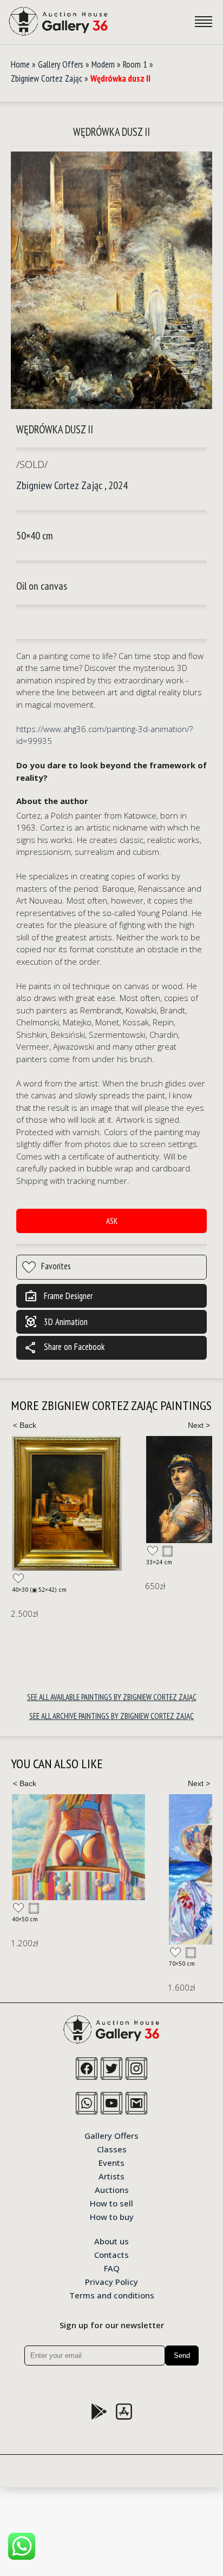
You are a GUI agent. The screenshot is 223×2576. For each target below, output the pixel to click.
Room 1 (135, 64)
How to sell (111, 2203)
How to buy (112, 2216)
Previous (24, 1425)
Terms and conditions (112, 2295)
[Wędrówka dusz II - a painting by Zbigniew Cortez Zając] (111, 281)
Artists (111, 2176)
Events (111, 2162)
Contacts (111, 2254)
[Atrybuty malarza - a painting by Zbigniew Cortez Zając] (67, 1503)
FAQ (112, 2268)
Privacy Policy (111, 2281)
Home (20, 64)
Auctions (112, 2189)
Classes (112, 2149)
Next (199, 1425)
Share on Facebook (64, 1348)
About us (111, 2241)
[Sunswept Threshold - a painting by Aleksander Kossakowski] (78, 1847)
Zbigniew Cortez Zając (47, 78)
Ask (112, 1221)
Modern (103, 64)
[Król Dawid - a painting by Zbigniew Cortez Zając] (184, 1490)
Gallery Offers (61, 64)
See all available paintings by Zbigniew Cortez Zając (112, 1697)
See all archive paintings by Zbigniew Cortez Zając (111, 1716)
